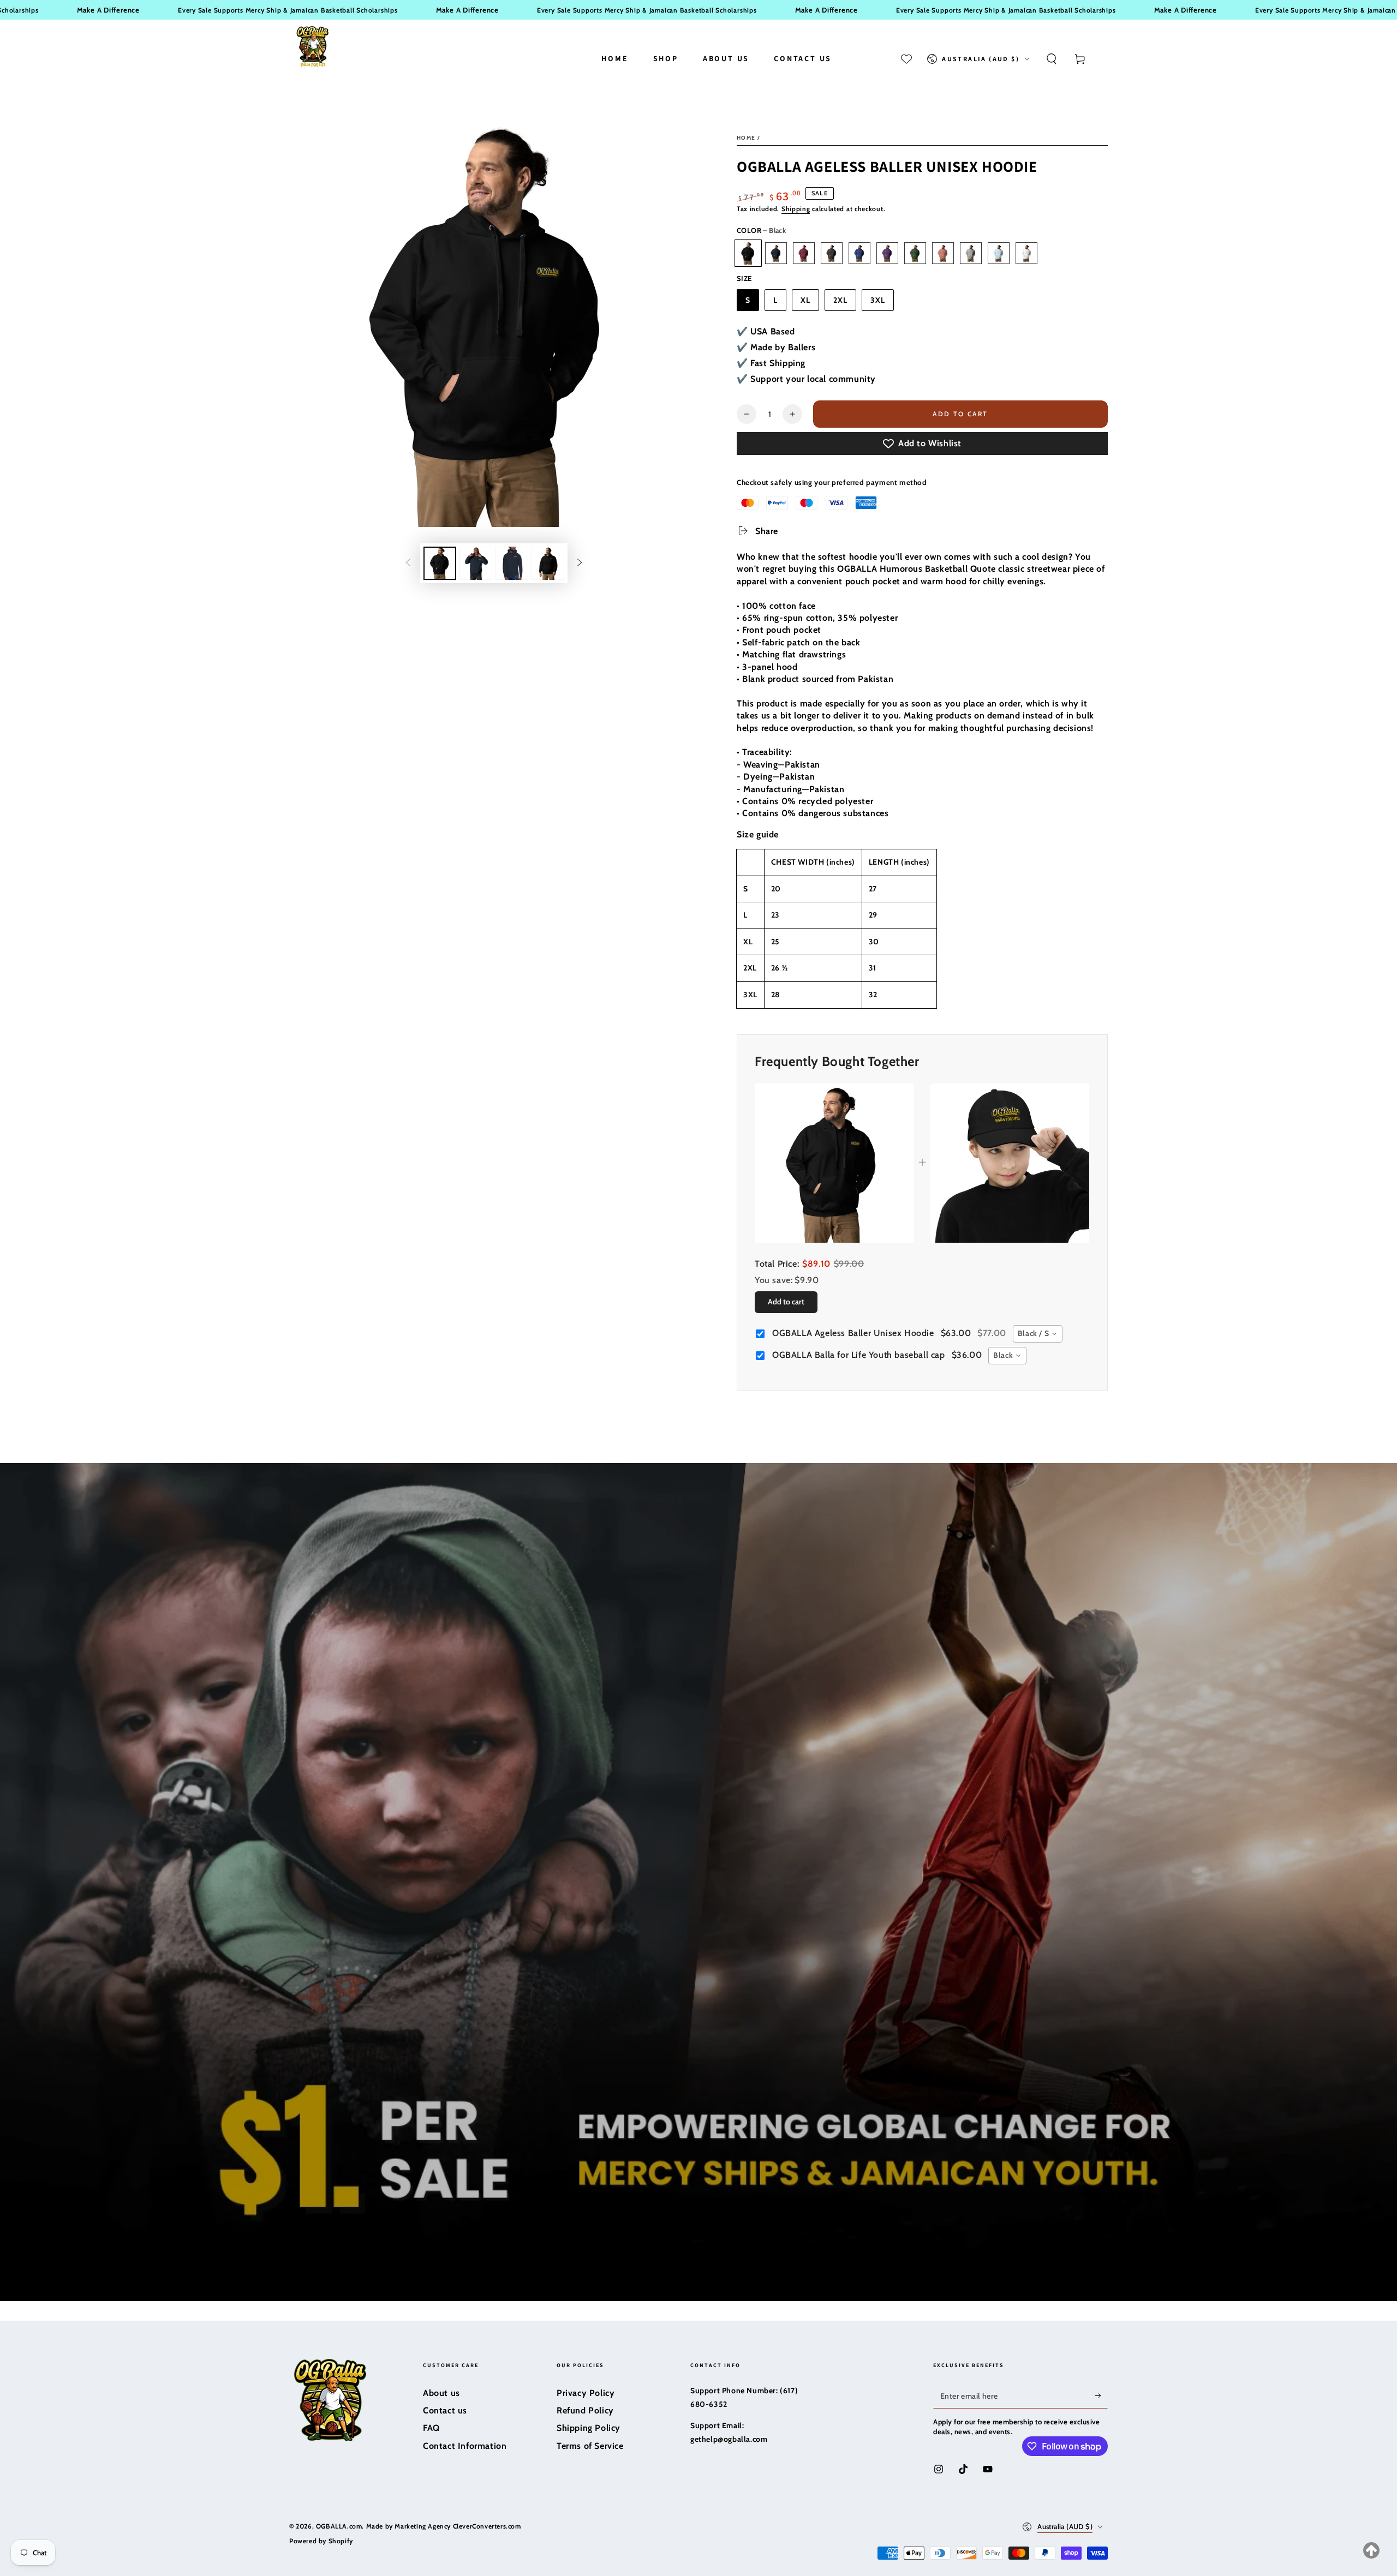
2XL (840, 300)
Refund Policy (585, 2410)
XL (805, 300)
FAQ (431, 2428)
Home (746, 138)
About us (441, 2393)
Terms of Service (590, 2446)
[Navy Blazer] (776, 253)
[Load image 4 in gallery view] (512, 563)
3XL (878, 300)
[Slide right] (580, 564)
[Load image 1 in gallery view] (440, 563)
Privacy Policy (586, 2393)
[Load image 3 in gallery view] (476, 563)
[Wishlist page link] (906, 59)
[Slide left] (408, 564)
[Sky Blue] (999, 253)
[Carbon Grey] (971, 253)
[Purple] (887, 253)
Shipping (796, 209)
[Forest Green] (915, 253)
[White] (1026, 253)
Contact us (445, 2410)
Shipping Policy (589, 2428)
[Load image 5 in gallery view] (548, 563)
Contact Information (465, 2446)
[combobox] (1038, 1334)
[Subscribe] (1102, 2396)
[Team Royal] (859, 253)
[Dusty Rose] (943, 253)
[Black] (748, 253)
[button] (1052, 59)
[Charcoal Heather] (832, 253)
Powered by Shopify (321, 2541)
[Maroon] (804, 253)
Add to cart (960, 414)
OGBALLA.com (339, 2526)
